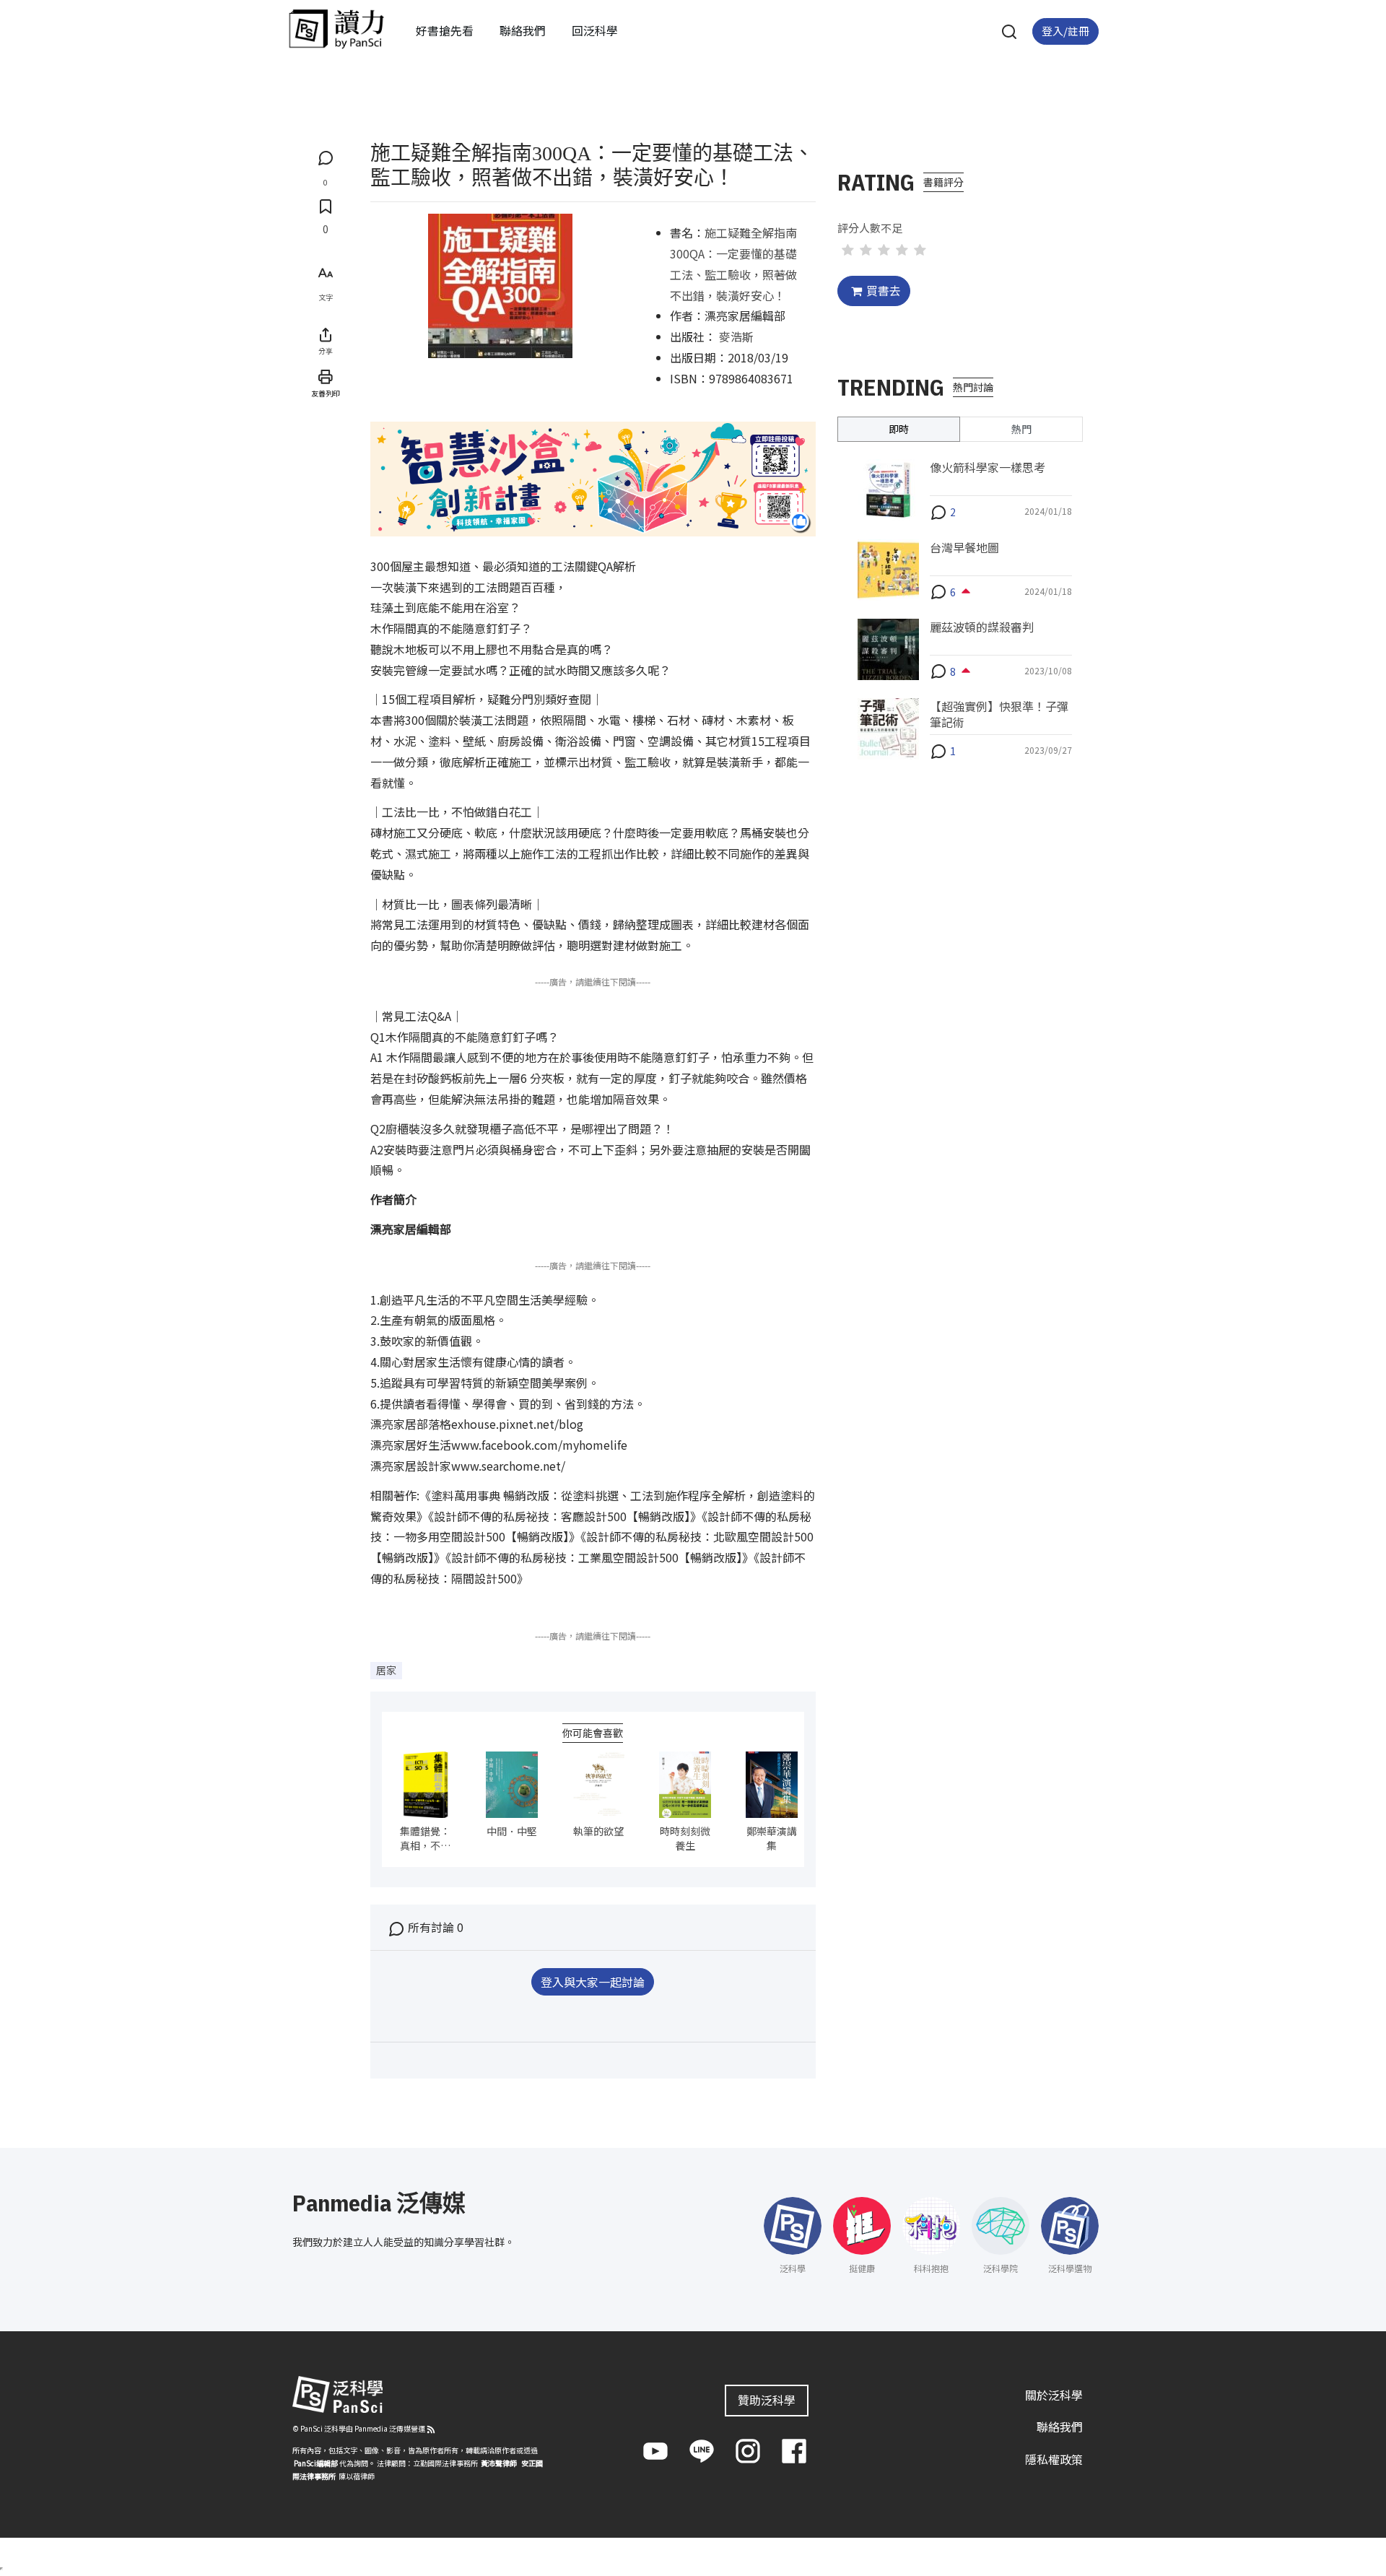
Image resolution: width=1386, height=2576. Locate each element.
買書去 (884, 290)
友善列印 (326, 393)
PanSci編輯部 (316, 2463)
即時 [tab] (899, 429)
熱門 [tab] (1021, 429)
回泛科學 (595, 30)
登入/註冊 (1065, 31)
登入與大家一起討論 (593, 1982)
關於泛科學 (1054, 2395)
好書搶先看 (445, 30)
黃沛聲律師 (499, 2463)
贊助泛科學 (767, 2400)
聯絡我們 (523, 30)
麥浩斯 (736, 336)
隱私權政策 (1054, 2459)
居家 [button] (386, 1670)
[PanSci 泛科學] (336, 29)
